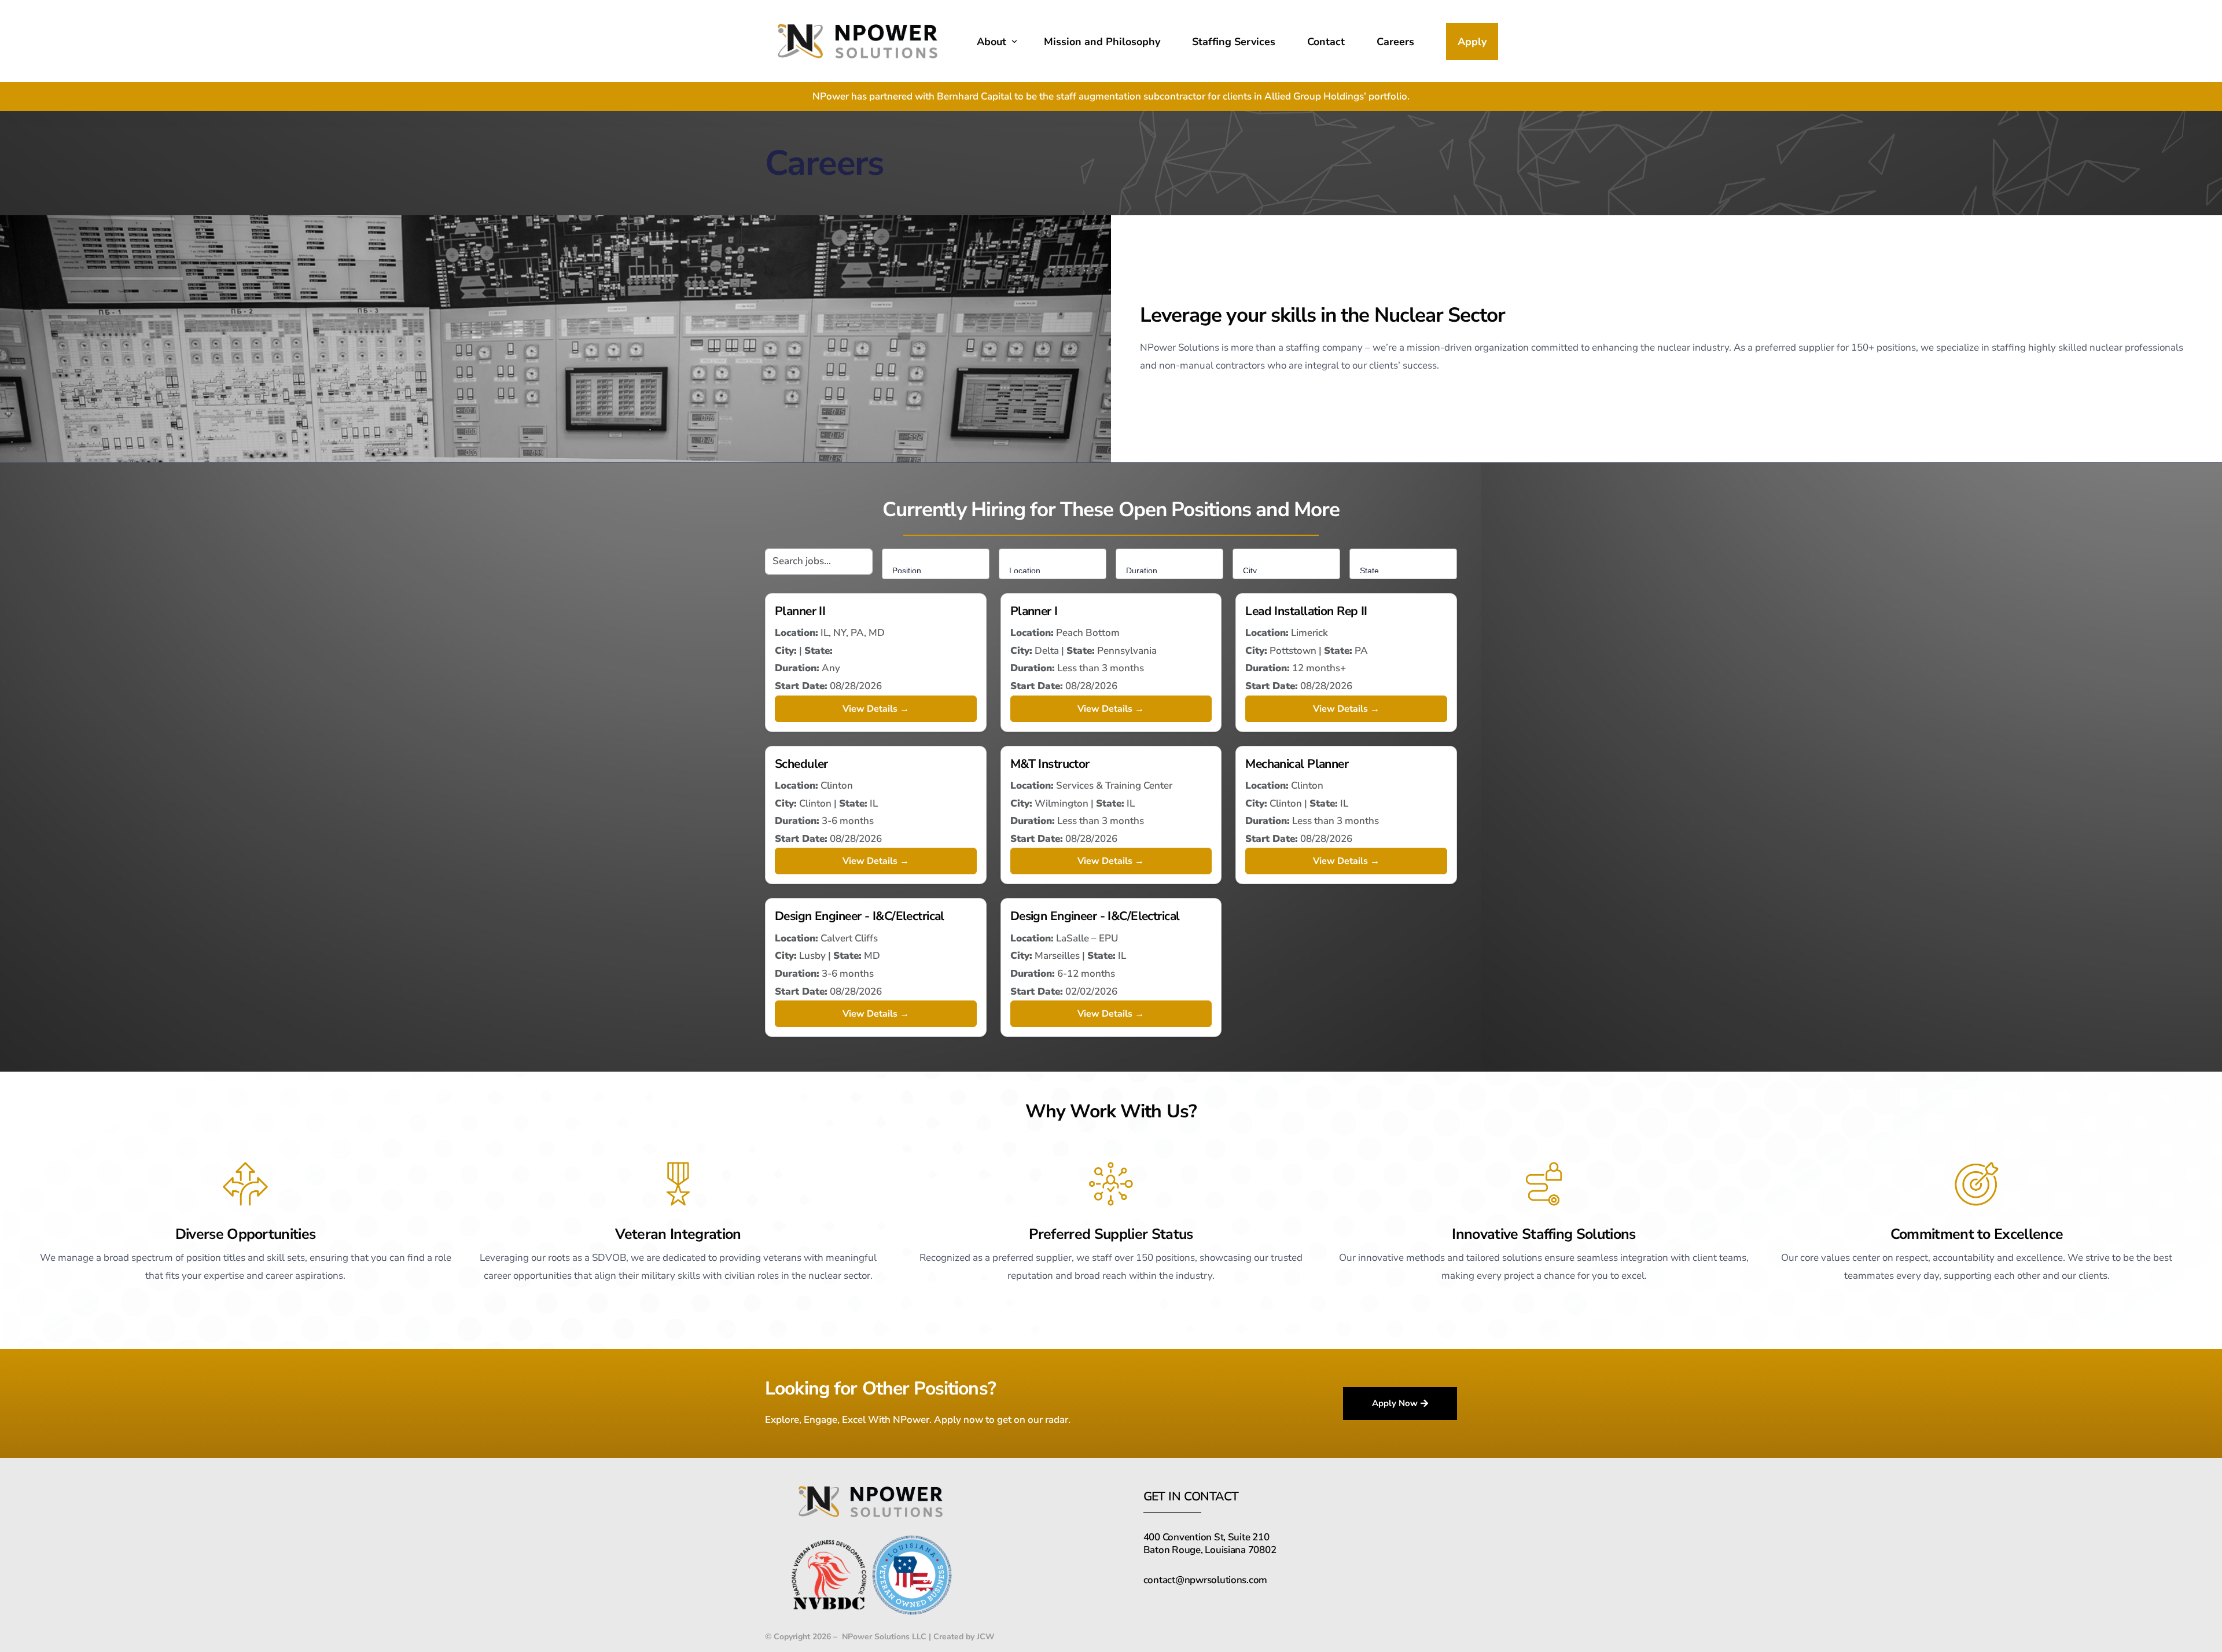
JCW (986, 1637)
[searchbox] (939, 568)
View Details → (876, 709)
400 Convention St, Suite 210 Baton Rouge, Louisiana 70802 (1210, 1544)
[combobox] (936, 564)
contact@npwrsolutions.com (1206, 1580)
